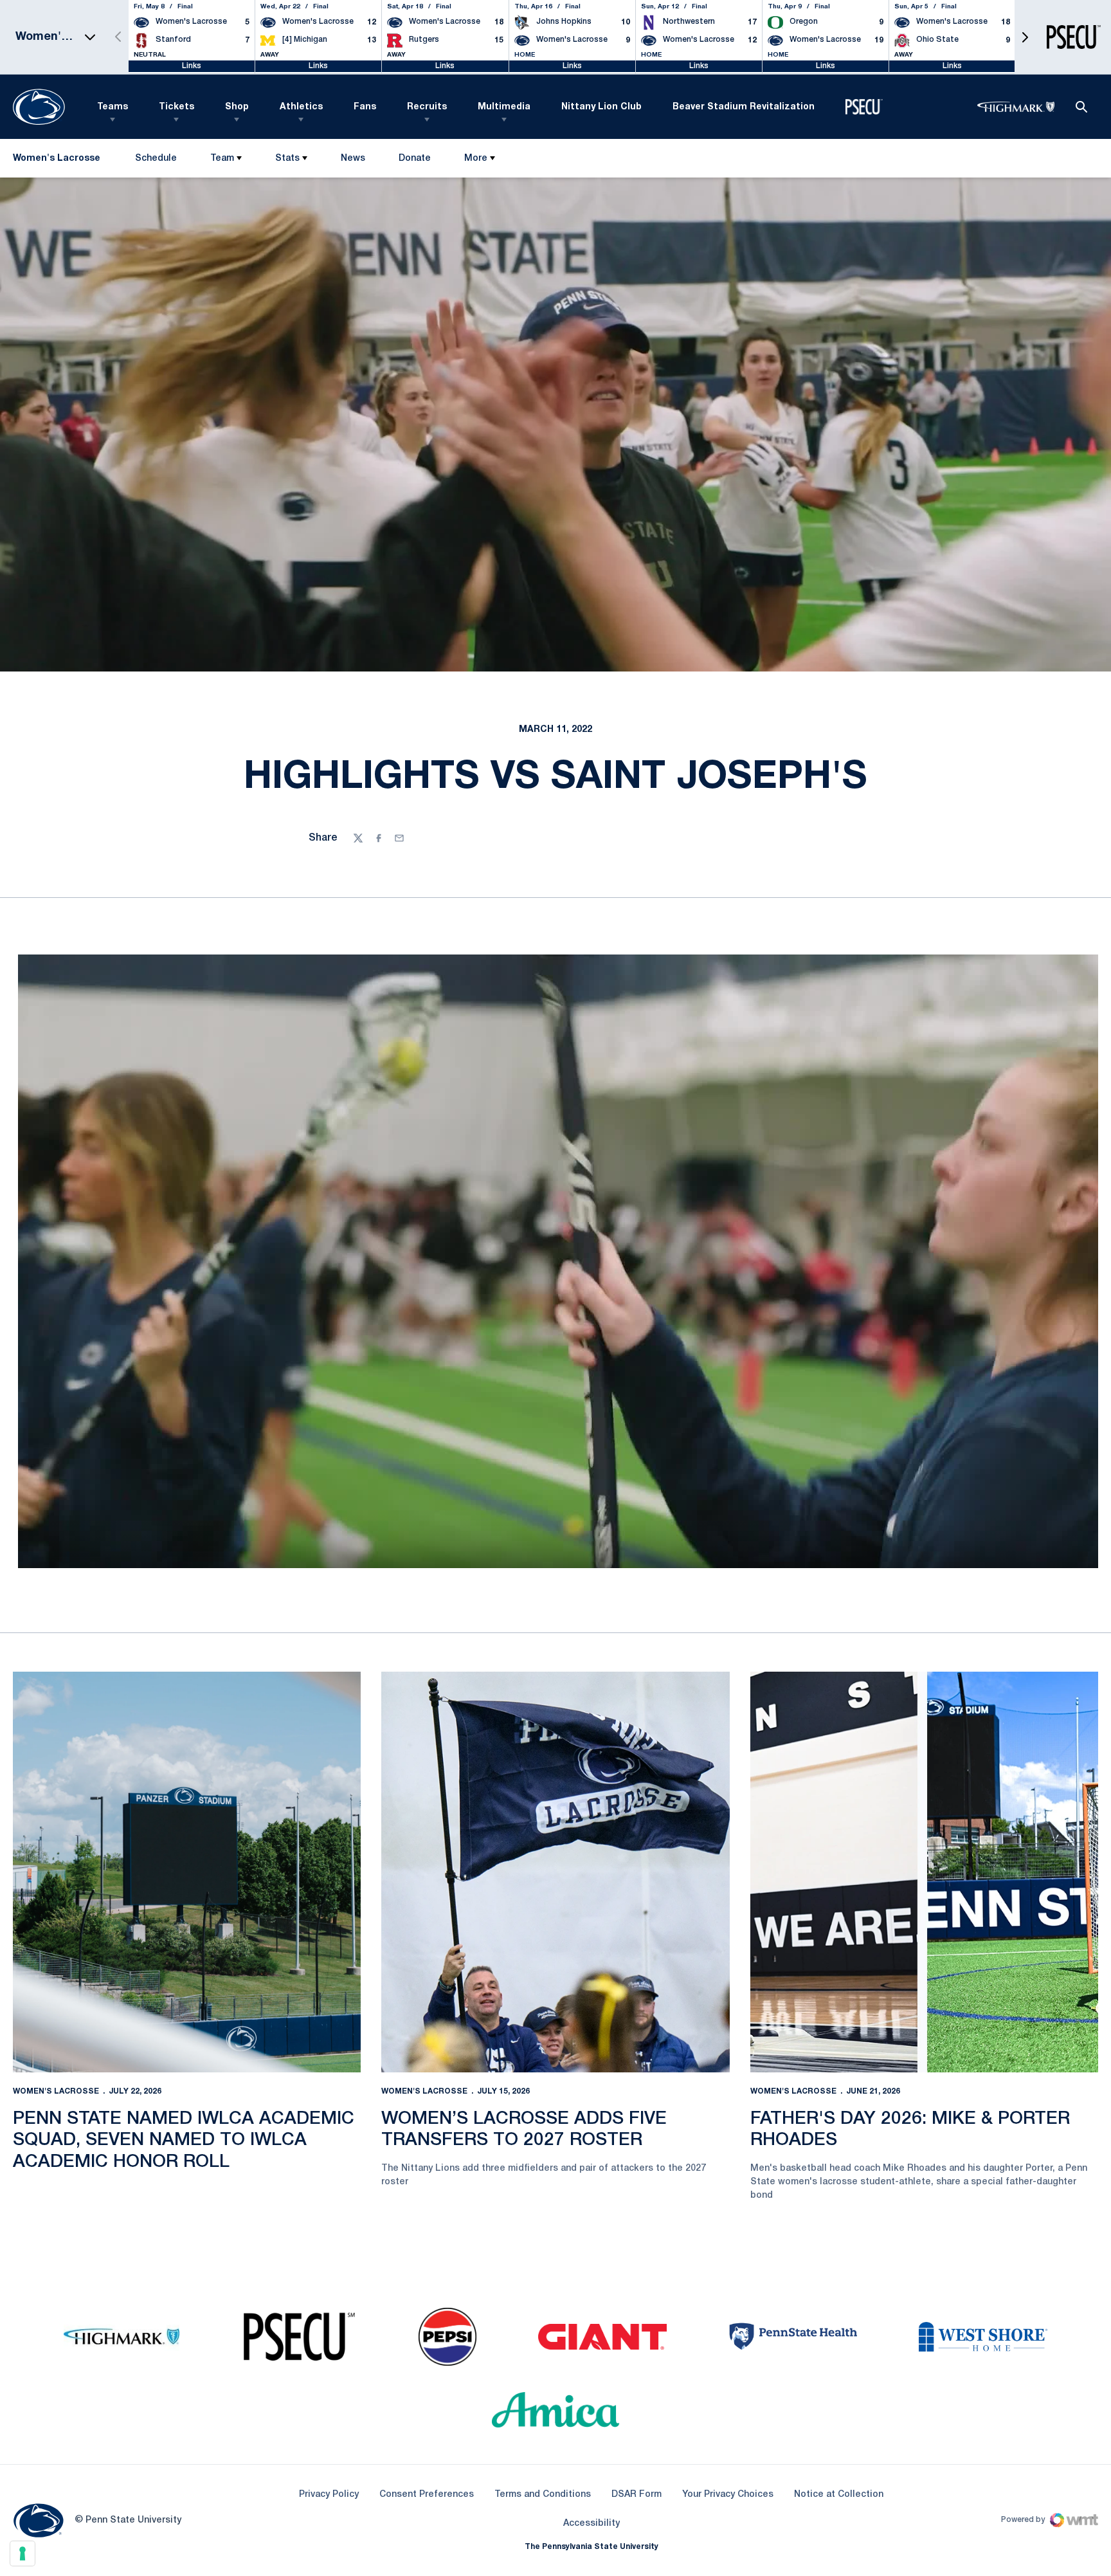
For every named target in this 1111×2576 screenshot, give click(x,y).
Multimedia (504, 107)
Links (192, 66)
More (476, 159)
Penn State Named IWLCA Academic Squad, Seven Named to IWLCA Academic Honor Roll (184, 2141)
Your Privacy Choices (728, 2495)
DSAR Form (637, 2495)
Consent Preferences (427, 2495)
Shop (237, 107)
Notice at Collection (839, 2495)
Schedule (156, 159)
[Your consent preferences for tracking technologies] (23, 2553)
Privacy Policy (329, 2495)
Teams (113, 107)
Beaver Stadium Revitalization (744, 107)
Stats (287, 159)
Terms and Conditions (543, 2495)
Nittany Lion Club (601, 107)
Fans (365, 107)
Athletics (301, 107)
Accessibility (592, 2523)
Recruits (427, 107)
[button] (1025, 37)
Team (222, 159)
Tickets (176, 107)
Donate (414, 161)
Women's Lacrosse (56, 2091)
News (353, 159)
